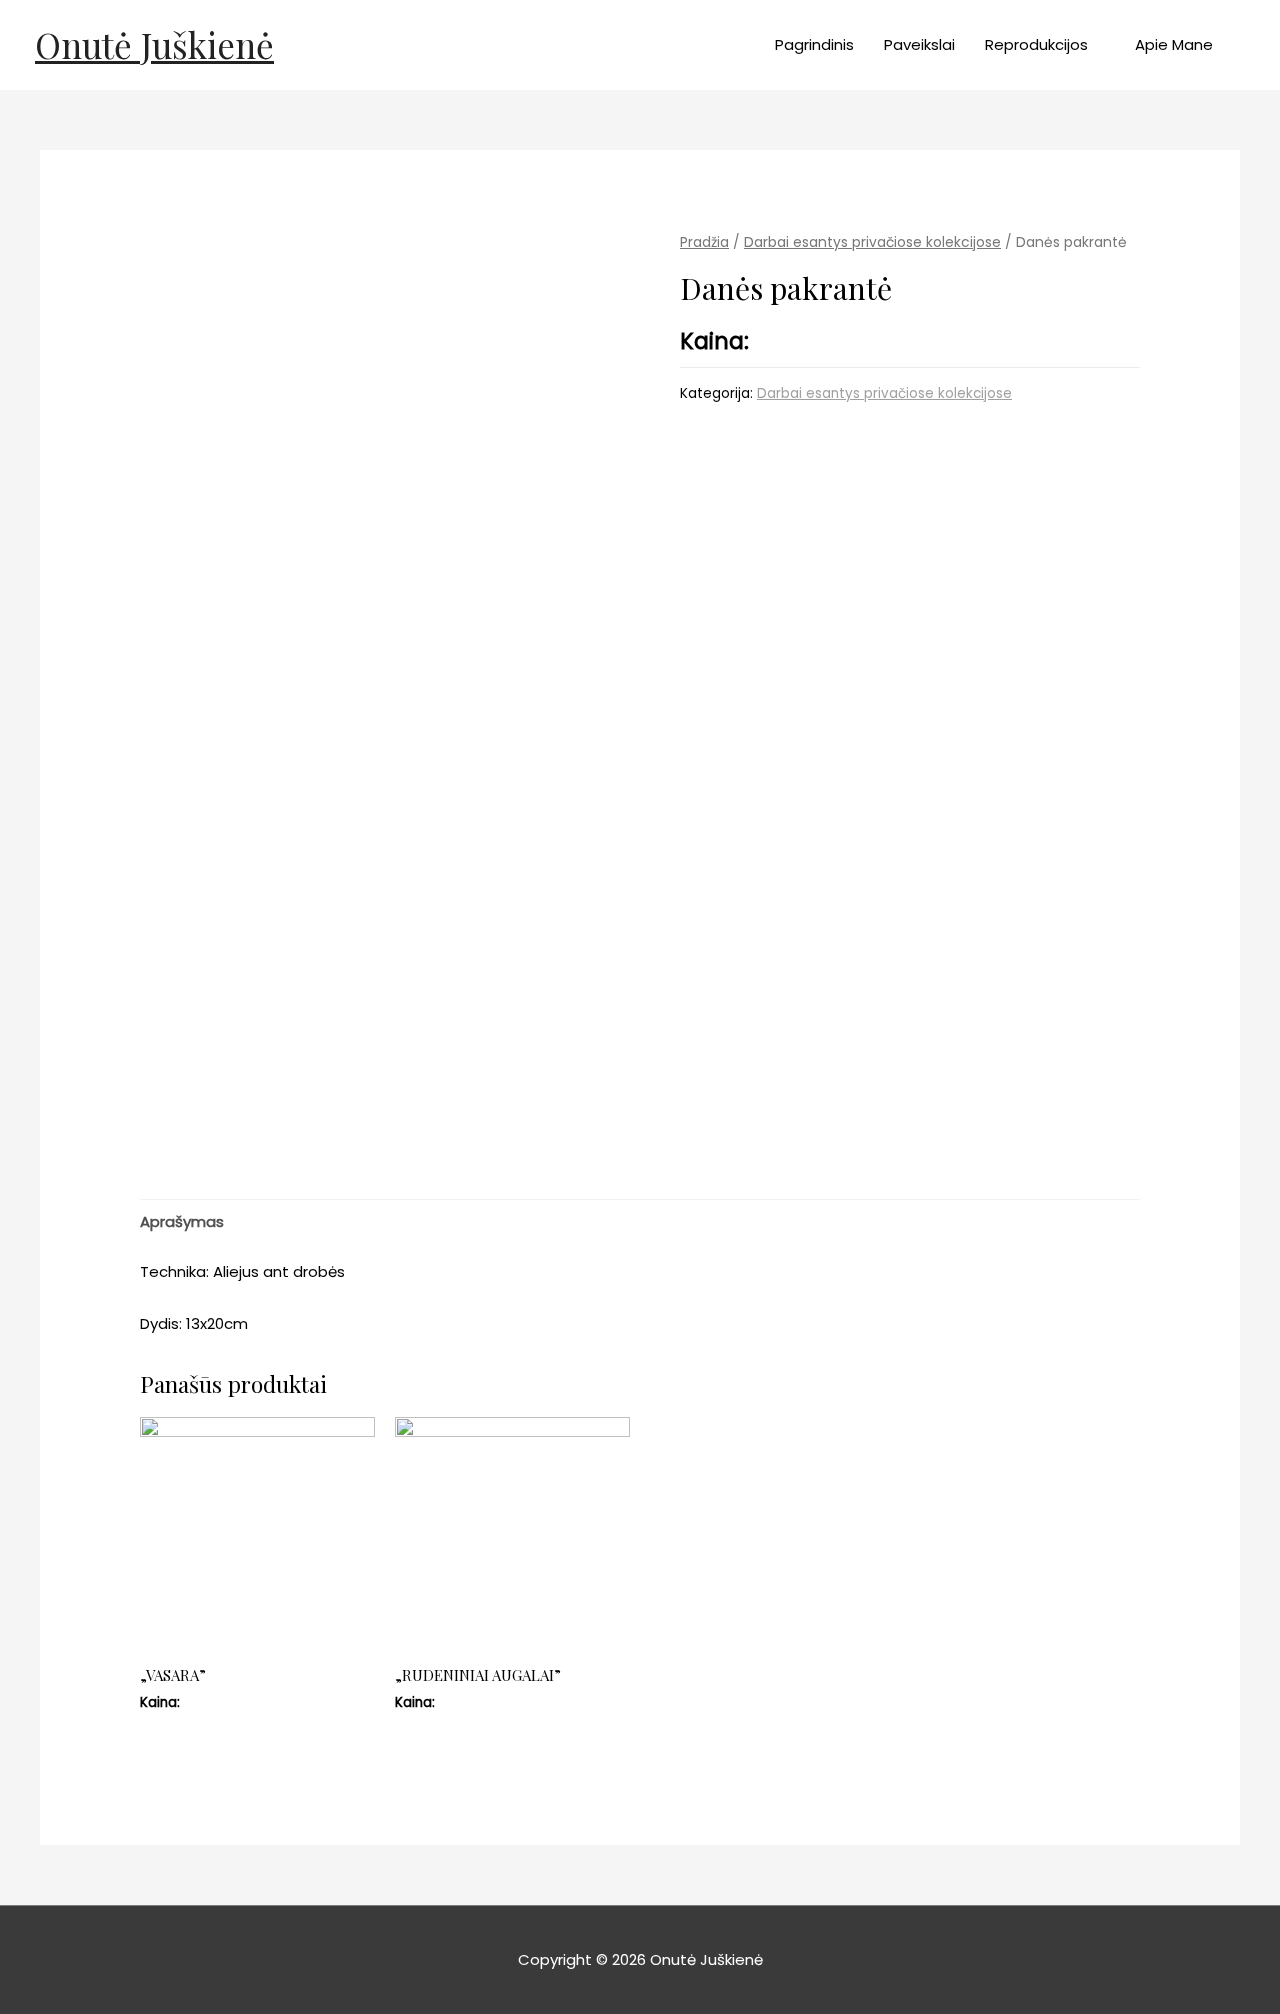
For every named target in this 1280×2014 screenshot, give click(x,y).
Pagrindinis (814, 44)
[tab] (182, 1221)
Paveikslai (919, 44)
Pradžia (704, 242)
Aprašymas (182, 1221)
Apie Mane (1174, 44)
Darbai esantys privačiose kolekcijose (872, 242)
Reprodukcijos (1036, 44)
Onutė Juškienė (154, 44)
